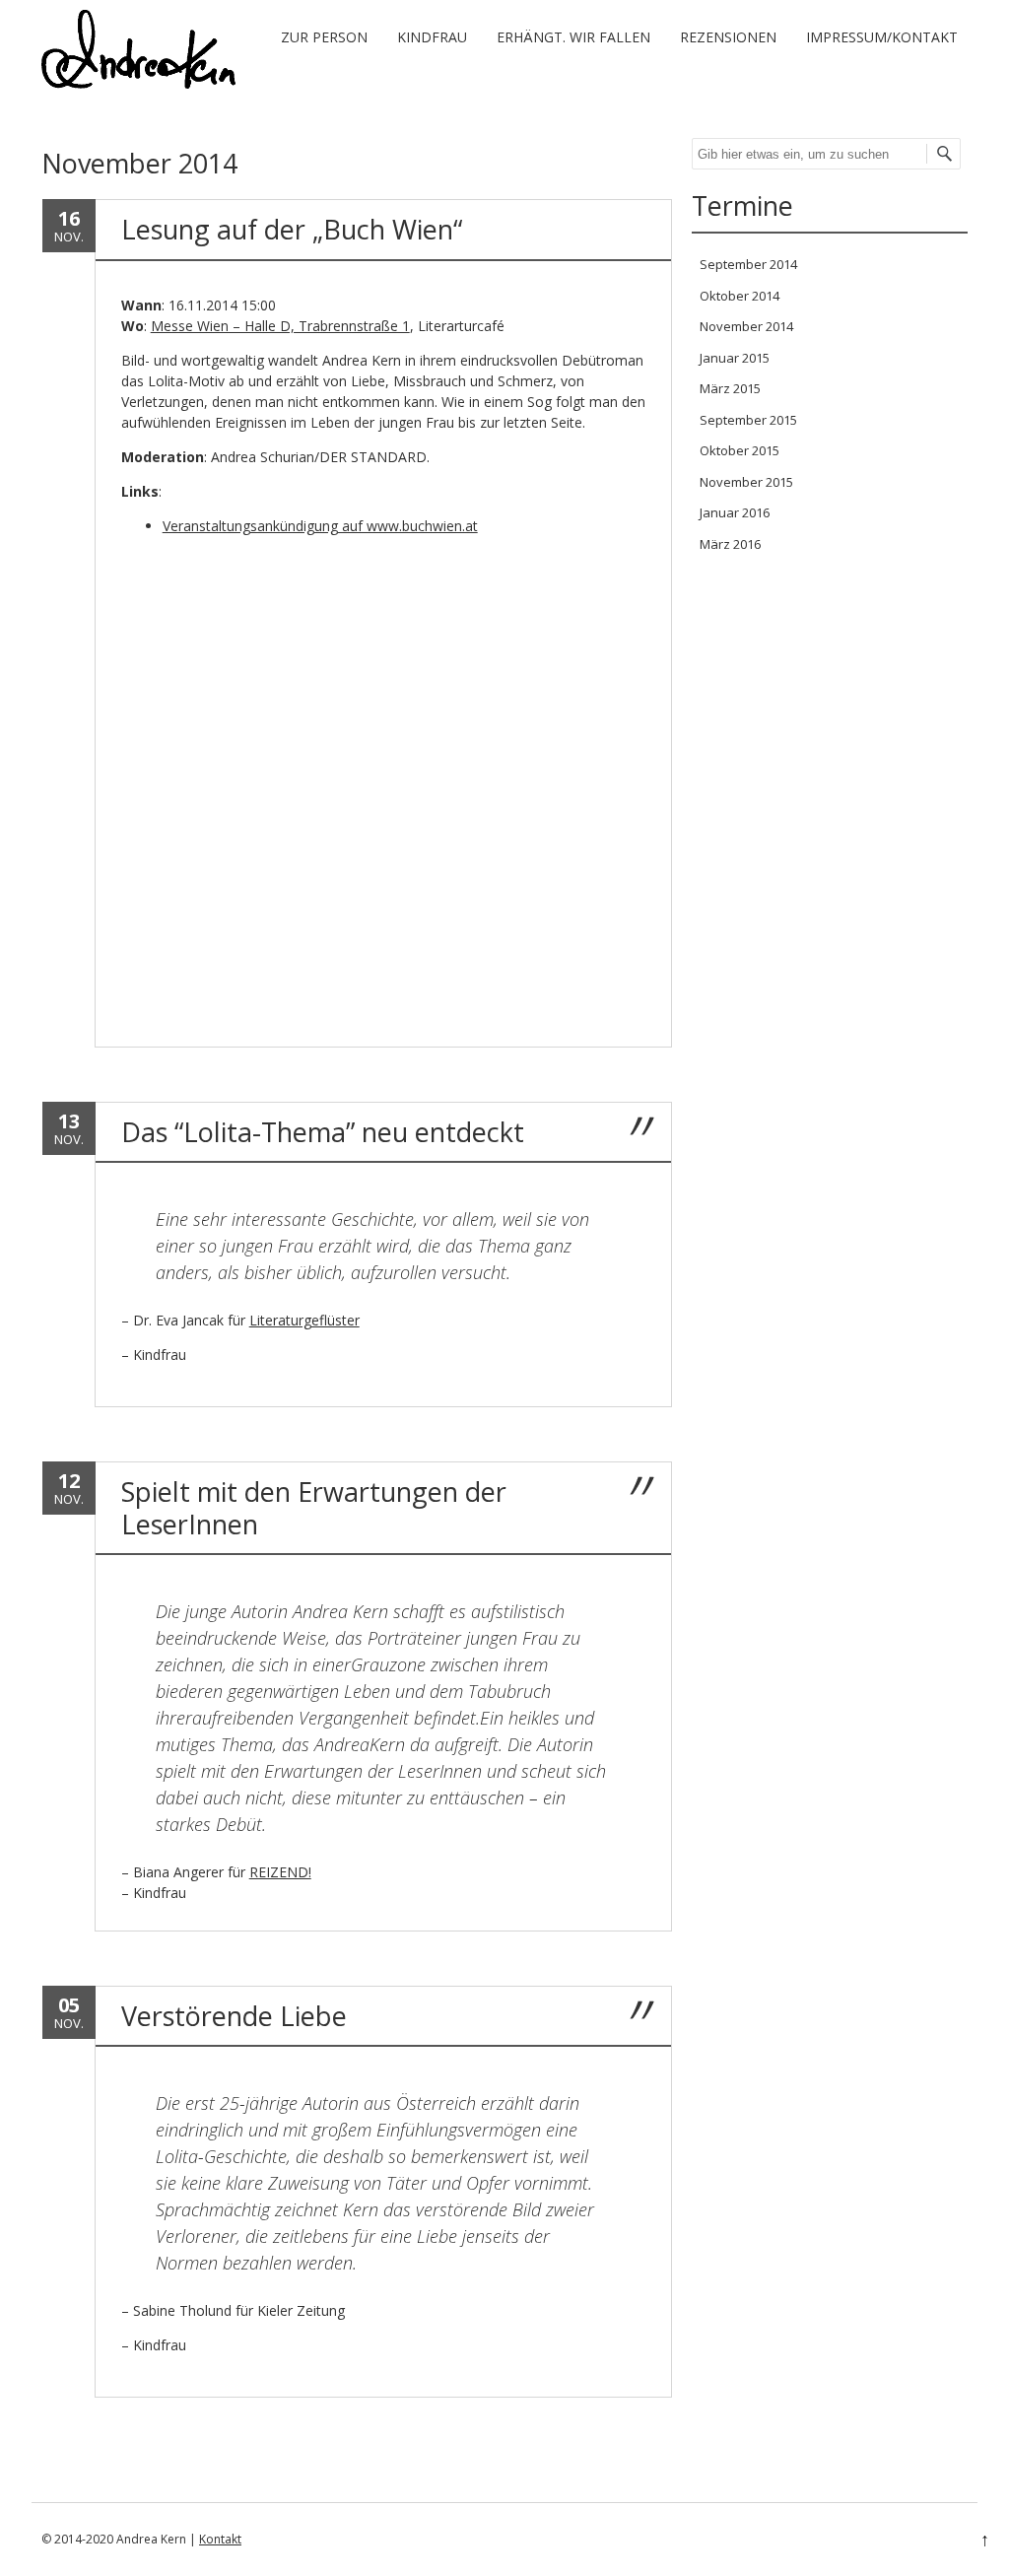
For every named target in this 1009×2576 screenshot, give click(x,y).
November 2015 (746, 482)
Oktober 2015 (740, 450)
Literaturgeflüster (304, 1320)
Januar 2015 (735, 358)
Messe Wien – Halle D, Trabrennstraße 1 (280, 326)
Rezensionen (728, 37)
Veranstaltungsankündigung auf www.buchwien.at (320, 526)
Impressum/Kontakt (882, 37)
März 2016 (730, 544)
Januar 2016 (735, 512)
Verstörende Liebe (234, 2016)
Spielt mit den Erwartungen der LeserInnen (314, 1507)
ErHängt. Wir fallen (573, 37)
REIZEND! (280, 1872)
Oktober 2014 (740, 296)
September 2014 (748, 264)
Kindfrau (432, 37)
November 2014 (746, 326)
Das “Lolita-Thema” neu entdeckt (323, 1132)
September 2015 (748, 420)
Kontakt (220, 2539)
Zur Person (324, 37)
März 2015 (730, 388)
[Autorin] (138, 83)
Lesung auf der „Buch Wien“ (292, 229)
